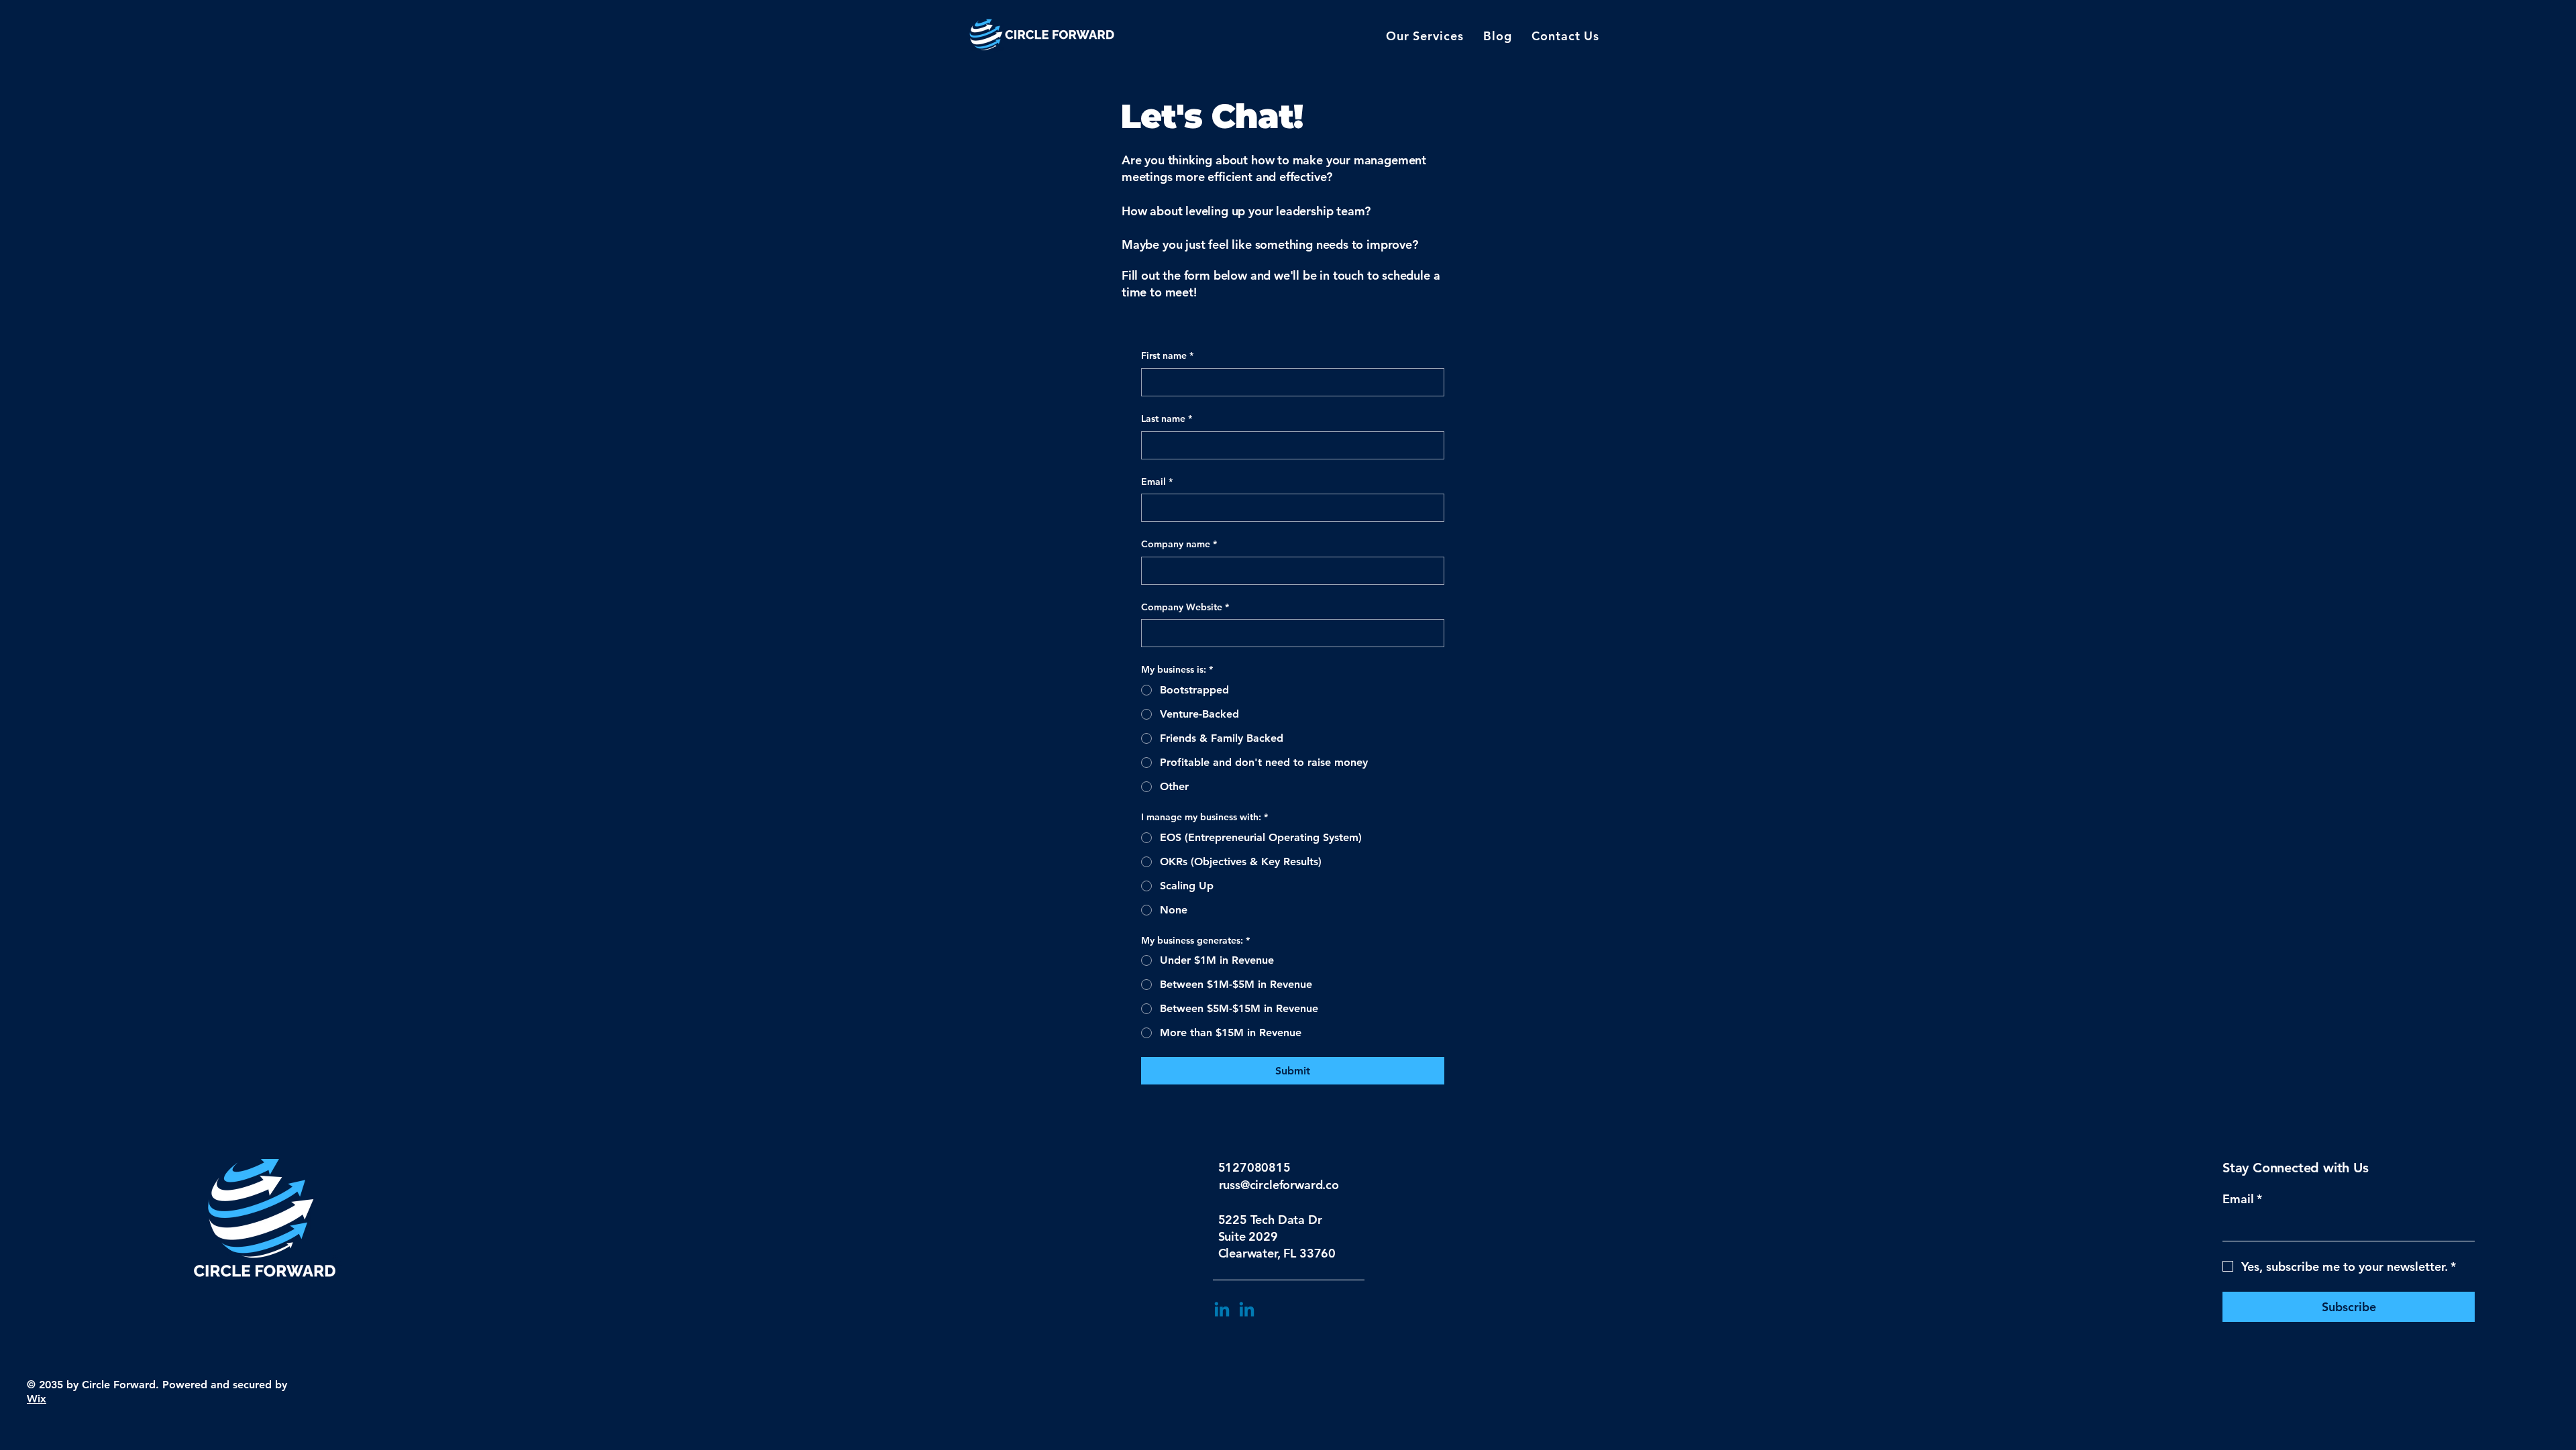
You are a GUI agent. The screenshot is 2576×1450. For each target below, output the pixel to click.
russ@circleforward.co (1279, 1185)
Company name (1179, 544)
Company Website (1185, 607)
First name (1167, 355)
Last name (1167, 419)
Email (1157, 482)
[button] (1425, 36)
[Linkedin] (1222, 1311)
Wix (37, 1399)
